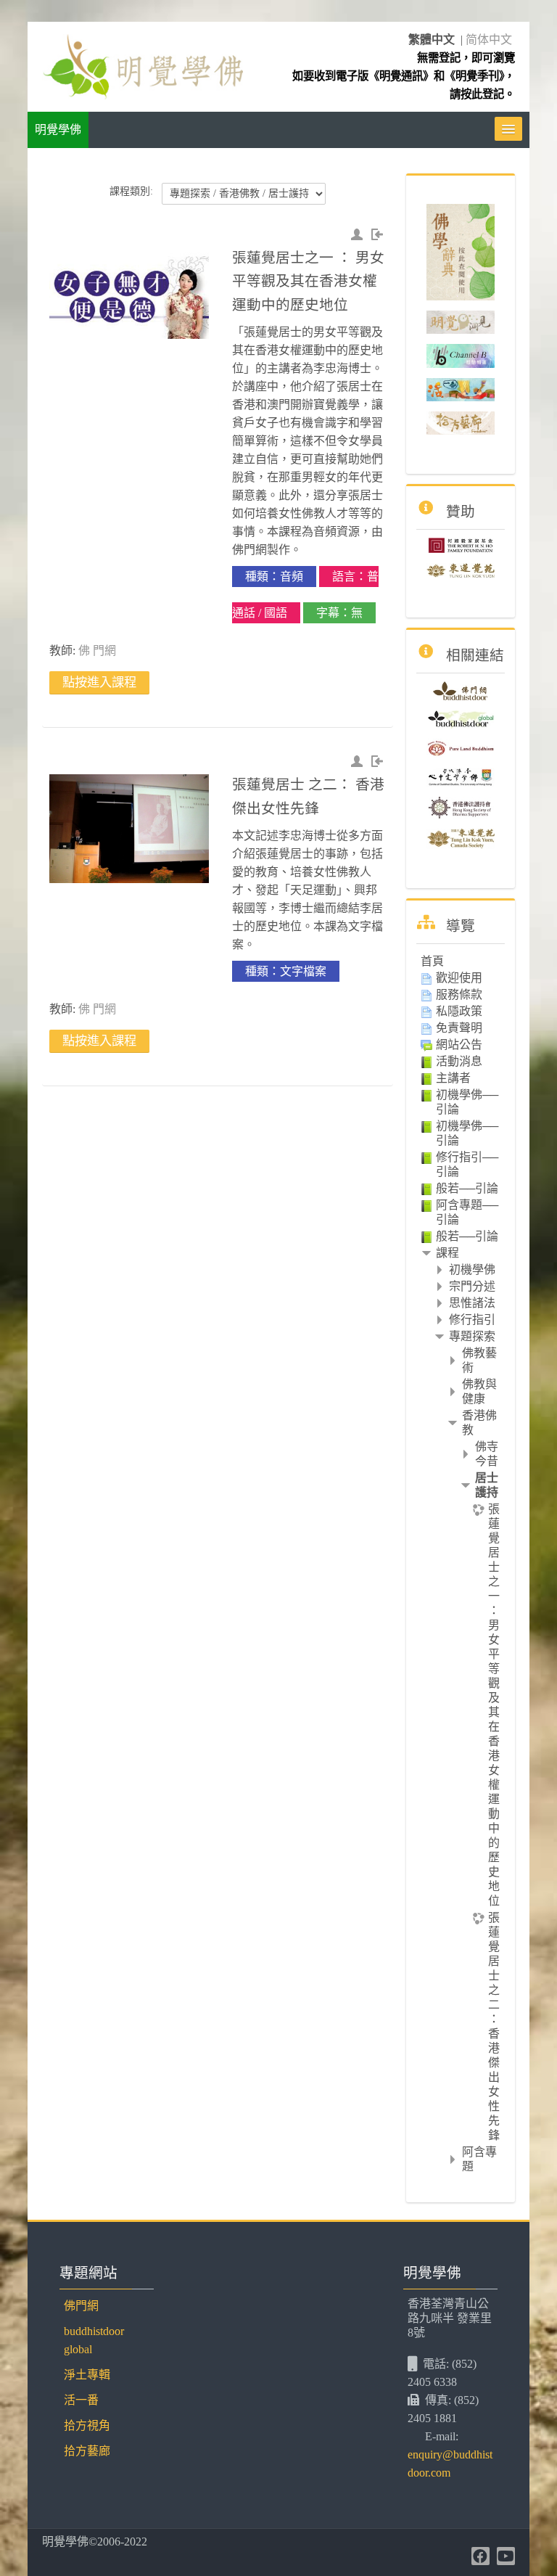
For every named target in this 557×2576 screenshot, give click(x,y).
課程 (447, 1253)
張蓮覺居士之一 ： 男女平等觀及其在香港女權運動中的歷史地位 (308, 281)
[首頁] (142, 66)
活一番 (81, 2400)
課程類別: (131, 191)
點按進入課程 (99, 682)
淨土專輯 (87, 2375)
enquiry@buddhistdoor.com (450, 2464)
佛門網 (81, 2306)
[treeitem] (460, 961)
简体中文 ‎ (490, 40)
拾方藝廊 (87, 2451)
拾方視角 (87, 2425)
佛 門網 (97, 651)
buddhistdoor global (94, 2340)
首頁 (432, 961)
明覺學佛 (58, 130)
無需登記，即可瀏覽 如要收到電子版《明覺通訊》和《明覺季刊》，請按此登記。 (404, 76)
